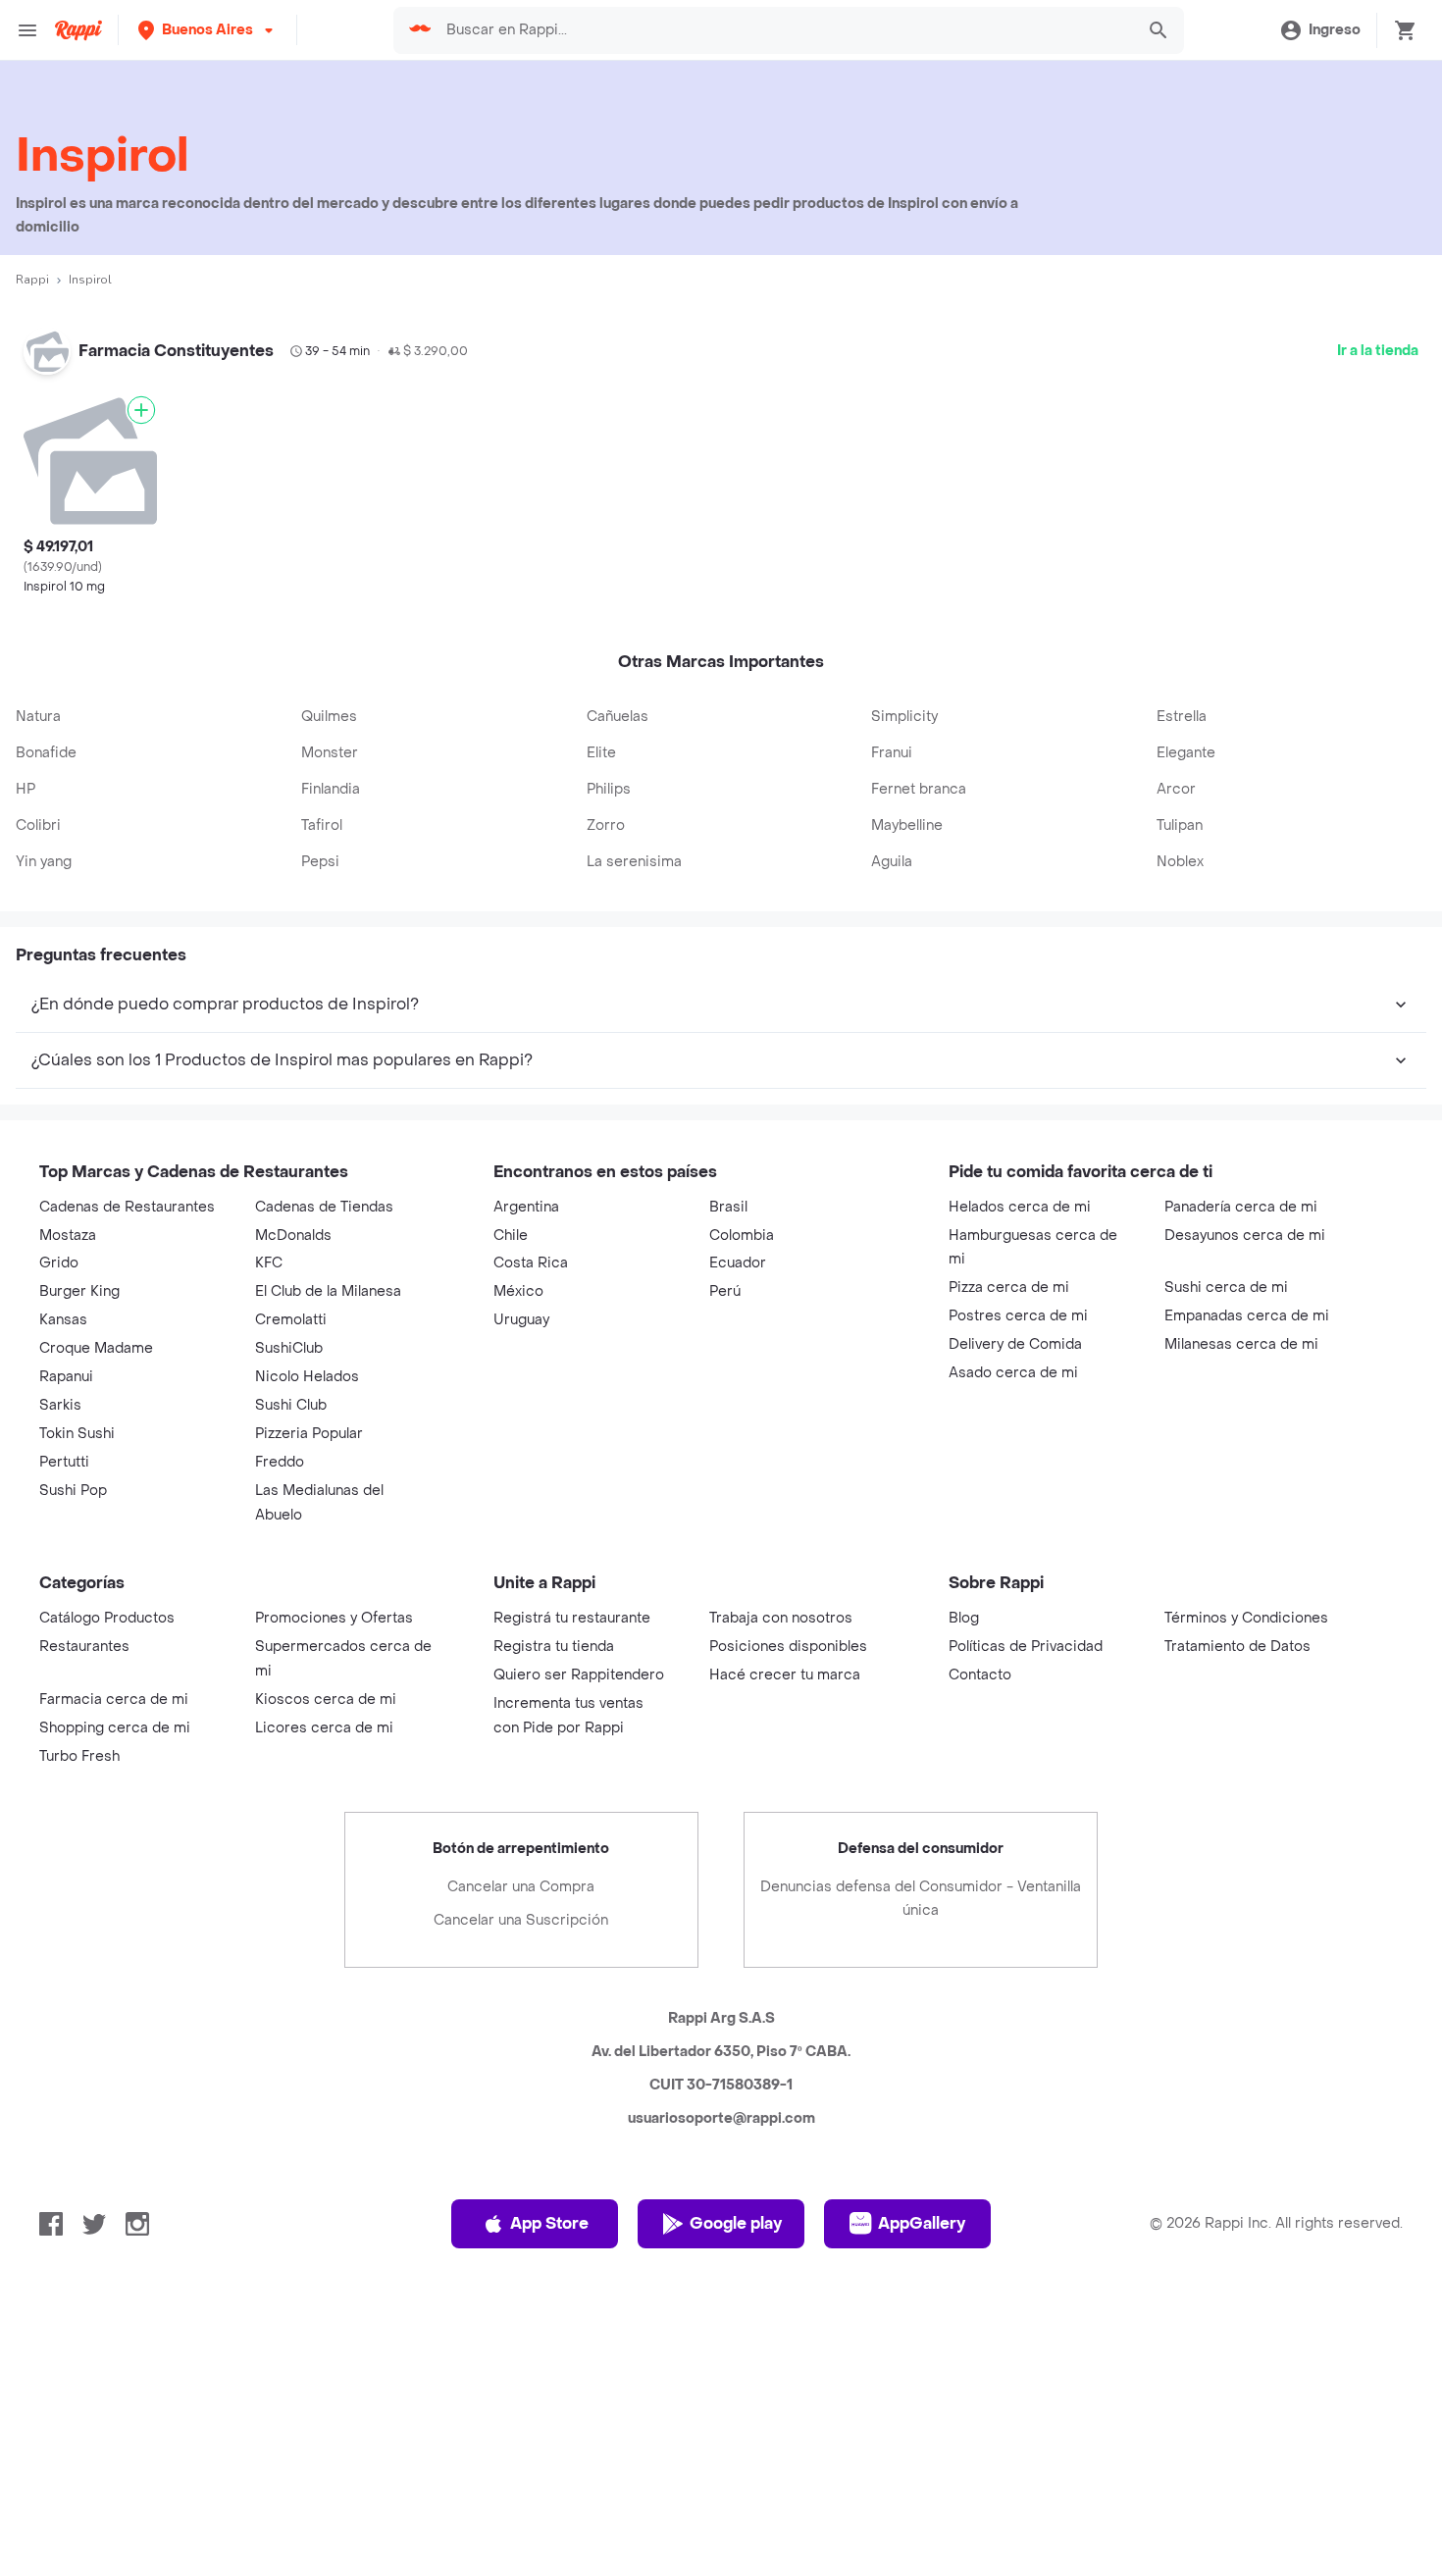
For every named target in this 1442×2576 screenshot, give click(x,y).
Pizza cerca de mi (1009, 1288)
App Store (549, 2223)
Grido (59, 1263)
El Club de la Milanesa (328, 1291)
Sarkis (60, 1405)
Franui (892, 753)
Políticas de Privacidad (1026, 1647)
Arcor (1176, 789)
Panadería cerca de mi (1241, 1207)
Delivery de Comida (1015, 1344)
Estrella (1182, 717)
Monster (330, 753)
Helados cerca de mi (1020, 1207)
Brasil (728, 1207)
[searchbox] (784, 30)
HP (26, 789)
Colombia (742, 1236)
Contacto (980, 1675)
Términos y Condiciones (1246, 1618)
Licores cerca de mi (324, 1728)
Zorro (606, 825)
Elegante (1186, 753)
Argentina (526, 1207)
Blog (964, 1618)
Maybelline (907, 825)
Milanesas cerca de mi (1241, 1344)
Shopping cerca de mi (115, 1728)
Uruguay (521, 1320)
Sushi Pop (73, 1491)
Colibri (38, 825)
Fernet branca (919, 789)
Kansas (63, 1320)
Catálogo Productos (107, 1618)
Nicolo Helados (307, 1377)
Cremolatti (291, 1320)
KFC (269, 1263)
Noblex (1180, 862)
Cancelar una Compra (521, 1887)
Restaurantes (84, 1647)
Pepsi (320, 862)
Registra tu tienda (554, 1647)
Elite (601, 753)
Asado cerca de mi (1013, 1373)
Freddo (280, 1462)
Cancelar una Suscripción (521, 1920)
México (518, 1291)
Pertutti (64, 1462)
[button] (207, 30)
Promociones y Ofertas (334, 1618)
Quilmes (329, 717)
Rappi (32, 280)
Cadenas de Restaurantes (127, 1207)
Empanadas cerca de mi (1247, 1316)
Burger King (79, 1291)
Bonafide (46, 753)
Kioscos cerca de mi (326, 1700)
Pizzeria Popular (309, 1434)
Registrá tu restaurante (572, 1618)
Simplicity (904, 717)
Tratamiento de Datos (1237, 1647)
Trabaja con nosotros (781, 1618)
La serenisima (634, 862)
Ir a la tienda (1378, 351)
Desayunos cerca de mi (1245, 1236)
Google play (736, 2223)
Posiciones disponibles (788, 1647)
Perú (725, 1291)
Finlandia (331, 789)
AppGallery (922, 2223)
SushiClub (289, 1348)
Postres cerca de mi (1018, 1316)
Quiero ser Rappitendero (579, 1675)
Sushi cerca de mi (1226, 1288)
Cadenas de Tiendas (324, 1207)
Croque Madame (96, 1348)
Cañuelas (618, 717)
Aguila (892, 862)
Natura (38, 717)
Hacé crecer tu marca (785, 1675)
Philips (609, 789)
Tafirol (322, 825)
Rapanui (66, 1377)
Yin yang (44, 862)
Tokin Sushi (77, 1434)
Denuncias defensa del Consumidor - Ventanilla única (921, 1899)
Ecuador (738, 1263)
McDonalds (293, 1236)
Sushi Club (291, 1405)
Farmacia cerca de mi (114, 1700)
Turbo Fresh (79, 1756)
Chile (511, 1236)
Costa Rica (531, 1263)
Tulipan (1180, 825)
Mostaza (68, 1236)
